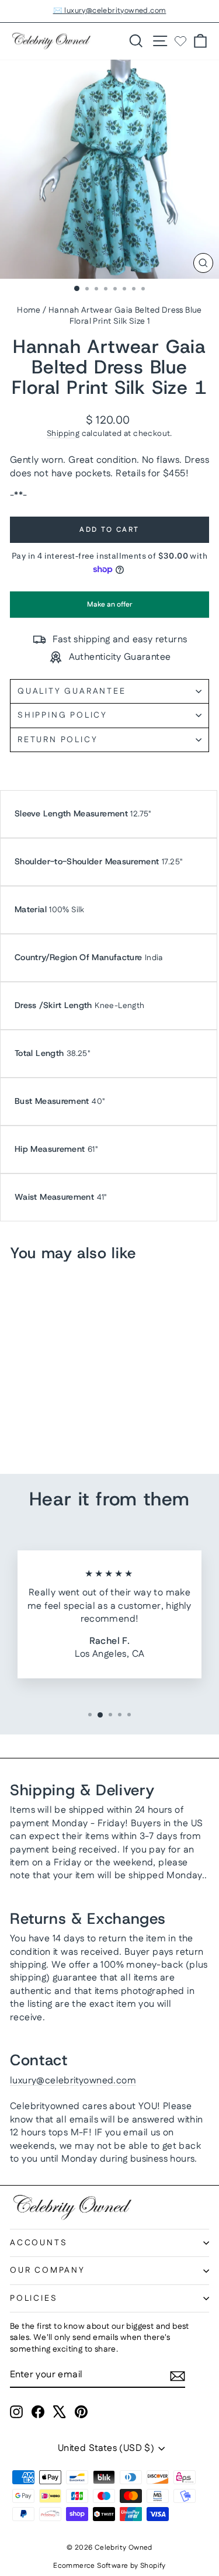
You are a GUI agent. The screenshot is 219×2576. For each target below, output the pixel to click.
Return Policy (58, 740)
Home (29, 310)
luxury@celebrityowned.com (73, 2081)
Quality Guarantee (72, 691)
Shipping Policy (62, 715)
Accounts (39, 2243)
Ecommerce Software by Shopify (109, 2566)
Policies (34, 2298)
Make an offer (110, 609)
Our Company (48, 2270)
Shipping (63, 434)
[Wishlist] (180, 41)
